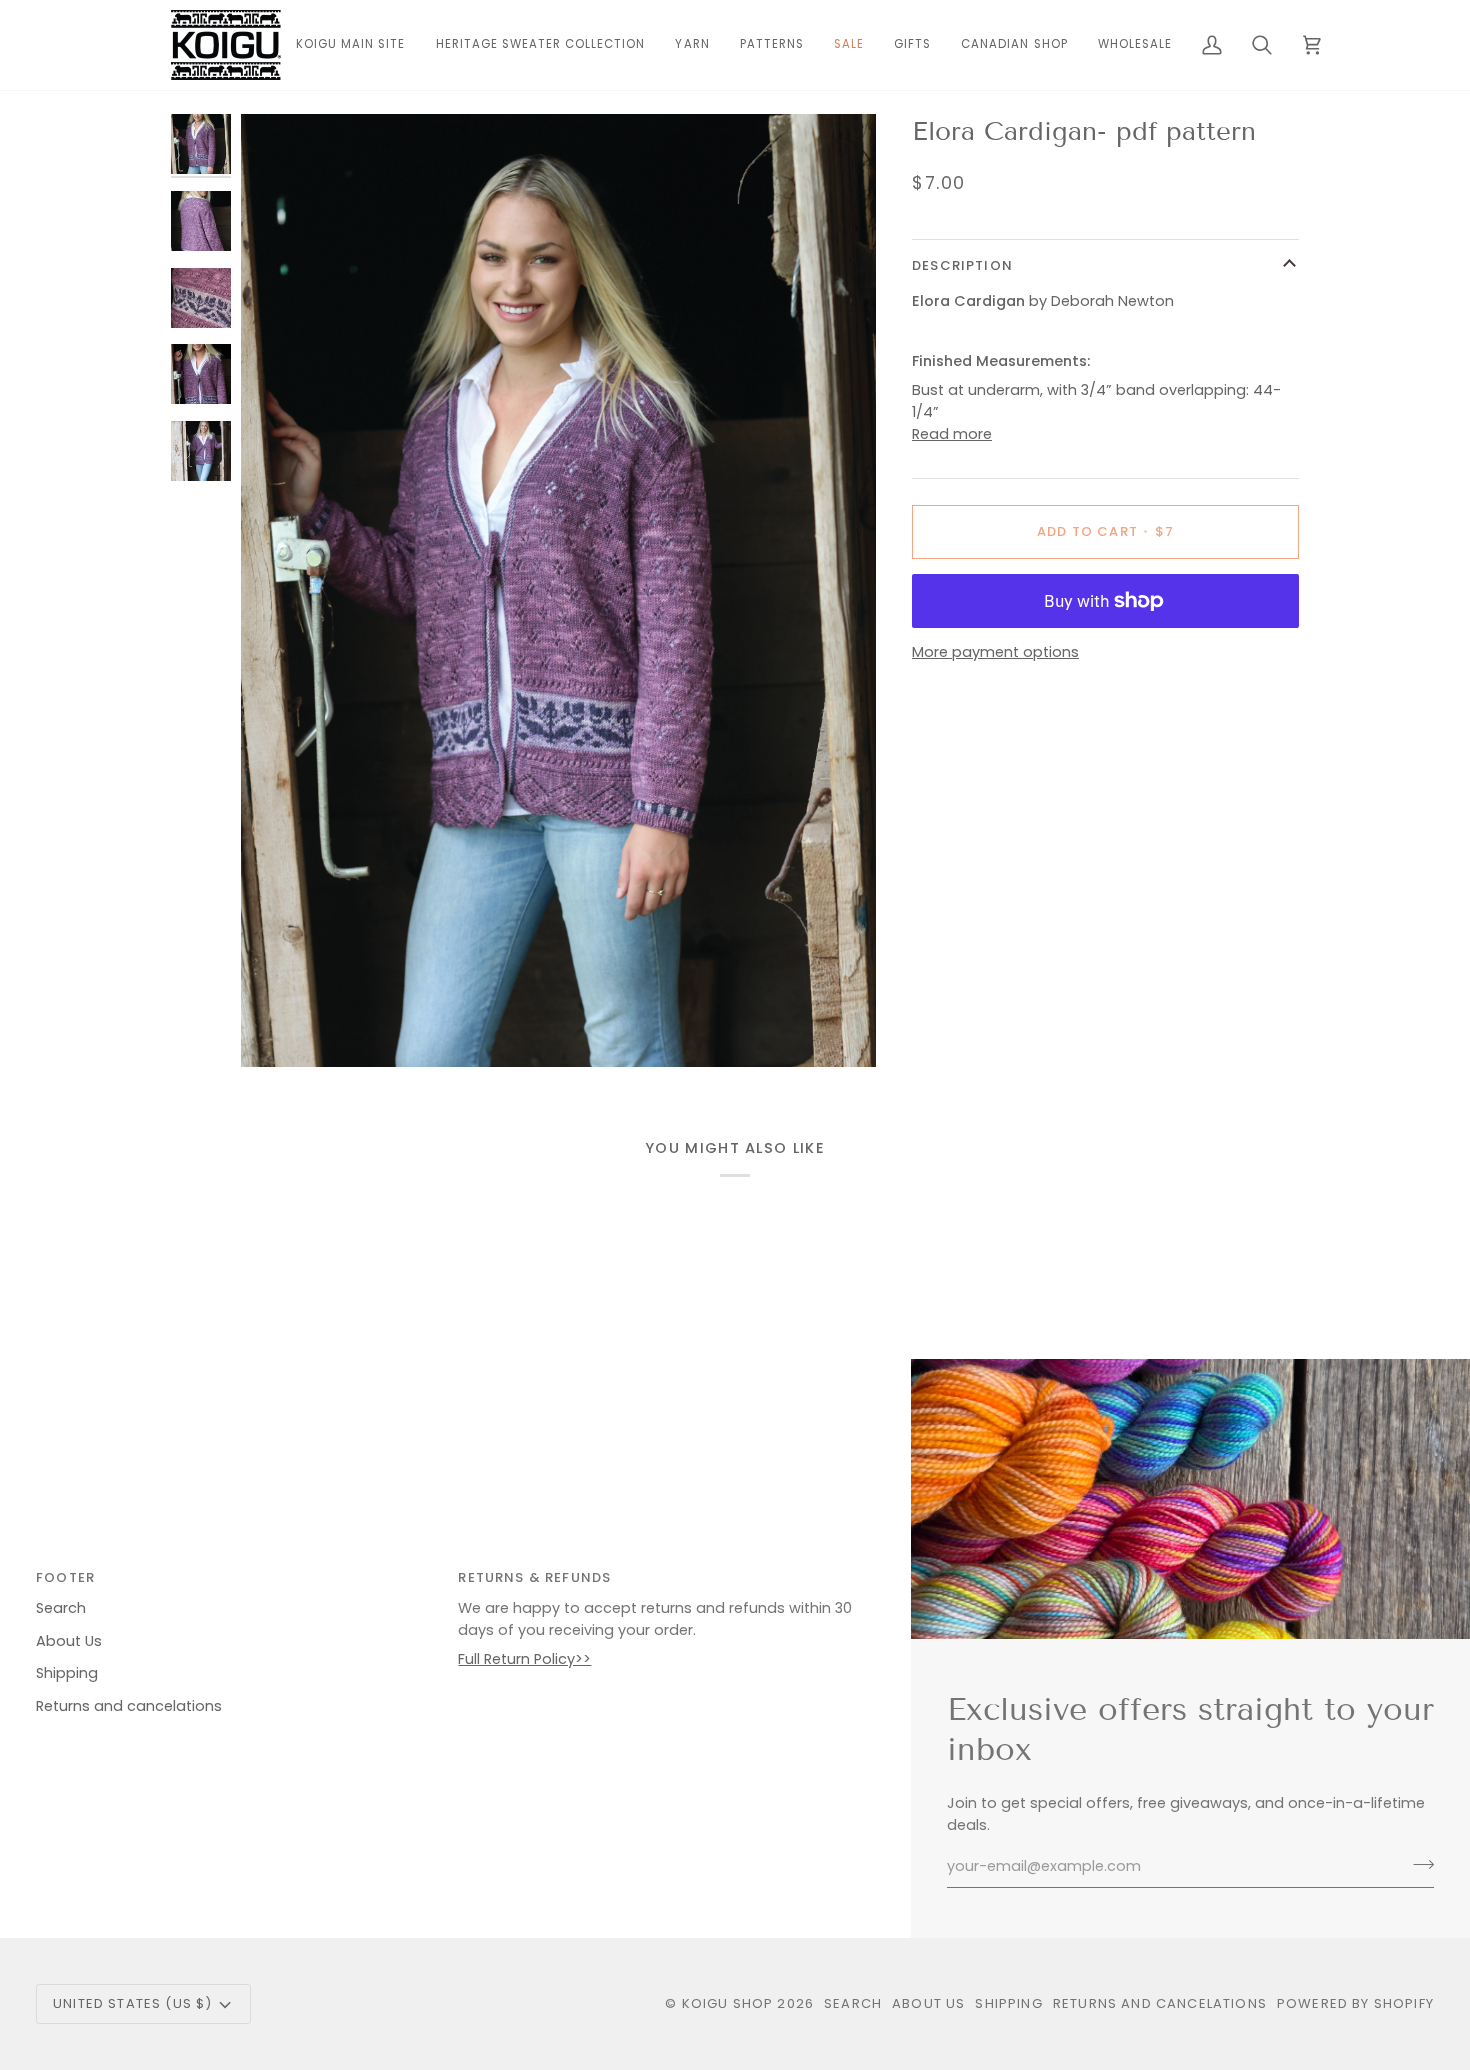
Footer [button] (65, 1577)
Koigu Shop (728, 2003)
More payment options (995, 652)
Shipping (67, 1673)
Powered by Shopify (1355, 2003)
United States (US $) (132, 2003)
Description (962, 265)
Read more (952, 434)
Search (61, 1608)
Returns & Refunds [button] (534, 1577)
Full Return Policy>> (524, 1659)
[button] (692, 45)
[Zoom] (558, 590)
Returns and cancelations (129, 1706)
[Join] (1417, 1864)
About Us (69, 1641)
